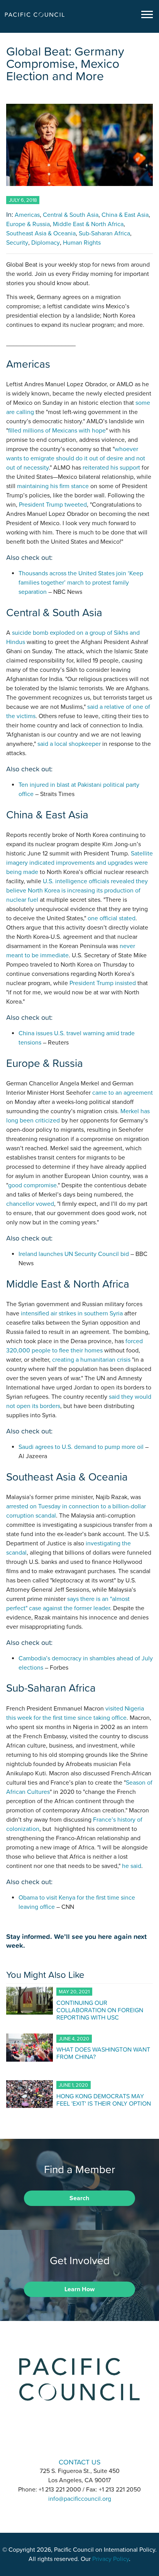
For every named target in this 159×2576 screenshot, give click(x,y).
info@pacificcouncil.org (80, 2499)
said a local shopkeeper (69, 744)
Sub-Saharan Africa (104, 233)
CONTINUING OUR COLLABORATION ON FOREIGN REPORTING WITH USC (100, 2010)
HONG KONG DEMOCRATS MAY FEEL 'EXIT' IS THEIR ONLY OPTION (104, 2100)
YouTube (100, 2440)
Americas (27, 215)
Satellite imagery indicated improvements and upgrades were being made (79, 863)
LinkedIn (59, 2440)
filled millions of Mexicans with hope (57, 431)
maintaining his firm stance (53, 486)
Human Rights (82, 243)
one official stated (112, 918)
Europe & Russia (28, 224)
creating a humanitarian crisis (91, 1360)
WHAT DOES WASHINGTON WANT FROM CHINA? (103, 2053)
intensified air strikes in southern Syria (72, 1313)
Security (17, 243)
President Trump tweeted (53, 505)
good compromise (32, 1185)
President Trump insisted (103, 983)
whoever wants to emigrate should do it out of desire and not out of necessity (76, 458)
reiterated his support (111, 468)
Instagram (79, 2440)
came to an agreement (123, 1093)
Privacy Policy (111, 2559)
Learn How (79, 2289)
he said (132, 1866)
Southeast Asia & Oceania (41, 233)
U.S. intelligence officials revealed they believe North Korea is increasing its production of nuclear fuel (77, 891)
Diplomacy (46, 243)
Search (79, 2198)
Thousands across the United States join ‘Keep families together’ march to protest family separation (81, 583)
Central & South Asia (71, 215)
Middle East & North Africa (88, 224)
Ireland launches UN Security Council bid (74, 1254)
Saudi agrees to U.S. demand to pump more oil (81, 1447)
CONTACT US (80, 2462)
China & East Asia (125, 215)
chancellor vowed (30, 1204)
